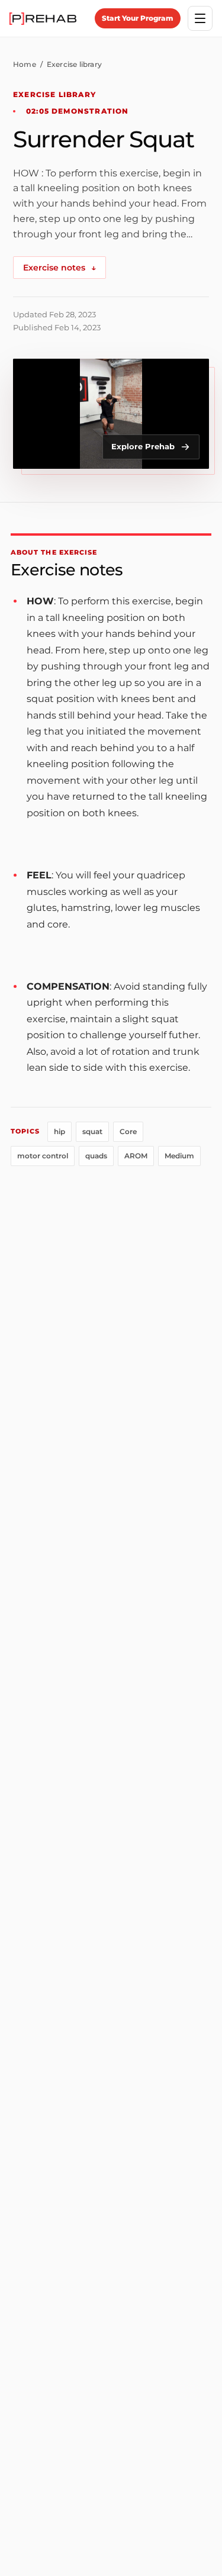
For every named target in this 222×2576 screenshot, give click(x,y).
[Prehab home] (43, 19)
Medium (179, 1156)
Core (128, 1131)
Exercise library (74, 64)
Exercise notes (59, 268)
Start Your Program (138, 18)
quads (96, 1156)
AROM (136, 1156)
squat (92, 1131)
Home (25, 64)
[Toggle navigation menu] (200, 18)
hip (59, 1131)
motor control (43, 1156)
